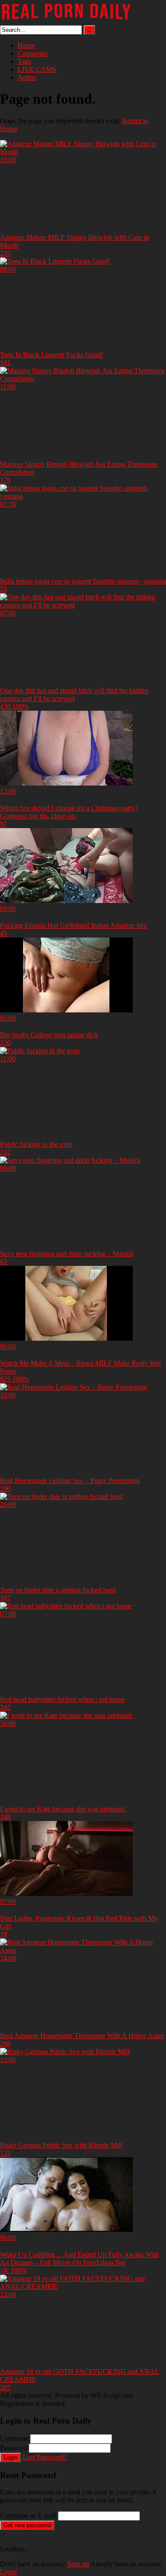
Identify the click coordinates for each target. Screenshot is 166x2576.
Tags (24, 61)
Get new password (27, 2525)
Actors (27, 77)
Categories (33, 53)
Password (14, 2448)
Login (10, 2457)
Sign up (78, 2564)
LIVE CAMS (37, 69)
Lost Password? (45, 2457)
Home (26, 45)
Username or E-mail (28, 2516)
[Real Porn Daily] (66, 21)
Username (14, 2438)
